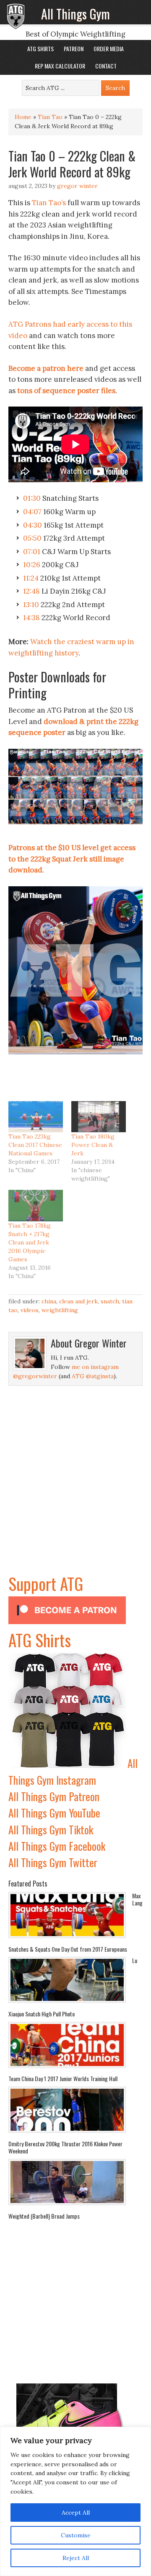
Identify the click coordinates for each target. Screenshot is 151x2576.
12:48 (31, 591)
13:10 (31, 605)
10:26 (32, 565)
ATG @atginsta (93, 1376)
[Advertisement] (75, 1495)
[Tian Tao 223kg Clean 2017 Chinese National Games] (36, 1117)
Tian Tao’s (49, 203)
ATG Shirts (40, 1640)
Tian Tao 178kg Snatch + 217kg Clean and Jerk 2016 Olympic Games (30, 1242)
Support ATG (46, 1583)
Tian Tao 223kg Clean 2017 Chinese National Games (35, 1145)
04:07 (32, 512)
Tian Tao (50, 117)
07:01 (32, 552)
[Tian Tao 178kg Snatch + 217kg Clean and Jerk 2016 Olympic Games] (36, 1205)
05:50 (32, 538)
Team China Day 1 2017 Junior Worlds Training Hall (63, 2078)
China (49, 1301)
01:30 (32, 498)
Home (23, 117)
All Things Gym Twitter (53, 1862)
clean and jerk (78, 1301)
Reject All (76, 2558)
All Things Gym (75, 14)
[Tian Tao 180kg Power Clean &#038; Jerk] (99, 1117)
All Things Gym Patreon (54, 1796)
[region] (75, 2501)
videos (30, 1310)
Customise (76, 2535)
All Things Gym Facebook (57, 1846)
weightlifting (60, 1310)
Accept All (76, 2513)
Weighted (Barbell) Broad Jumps (44, 2216)
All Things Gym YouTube (54, 1813)
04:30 (33, 525)
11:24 (31, 578)
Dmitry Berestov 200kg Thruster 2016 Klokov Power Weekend (65, 2147)
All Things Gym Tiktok (51, 1830)
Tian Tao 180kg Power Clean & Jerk (93, 1145)
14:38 (31, 618)
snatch (110, 1301)
